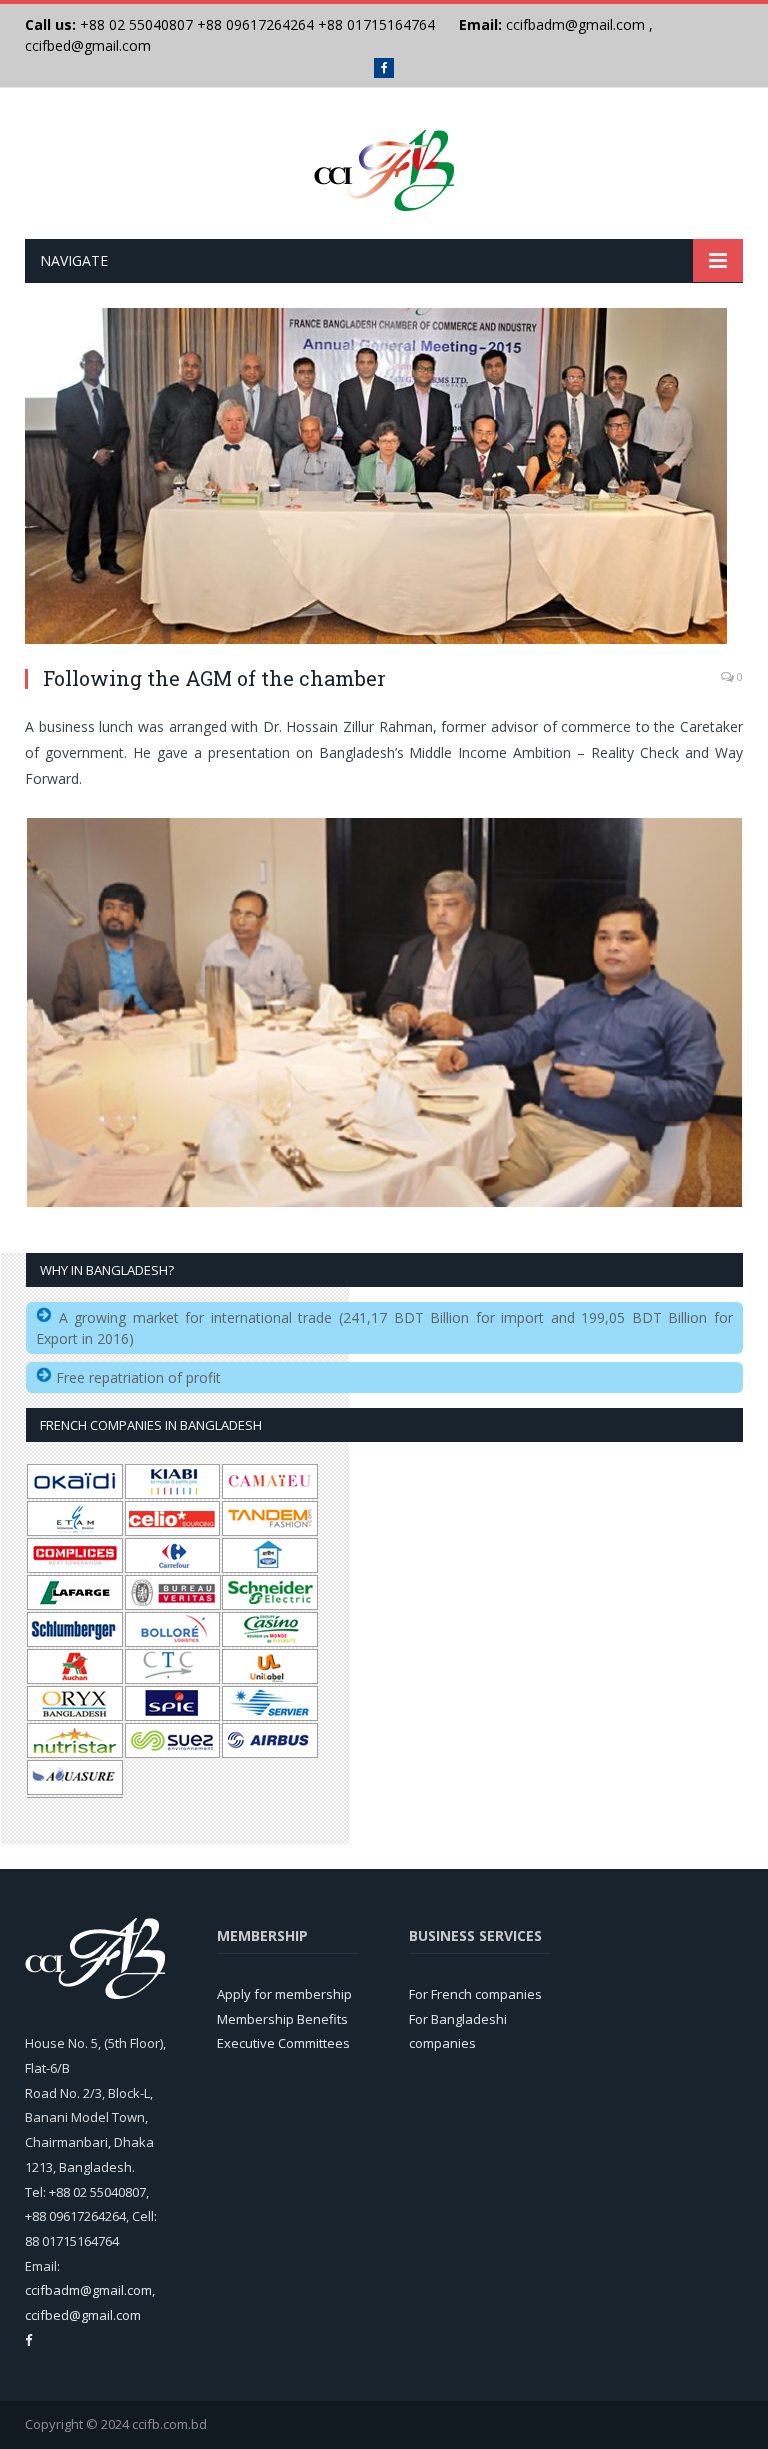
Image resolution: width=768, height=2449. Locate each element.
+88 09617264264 (255, 24)
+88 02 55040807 (134, 24)
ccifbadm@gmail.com (575, 24)
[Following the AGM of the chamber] (384, 478)
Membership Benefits (282, 2019)
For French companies (475, 1994)
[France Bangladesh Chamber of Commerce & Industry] (384, 165)
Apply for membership (284, 1994)
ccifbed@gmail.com (88, 45)
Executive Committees (283, 2043)
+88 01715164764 (376, 24)
